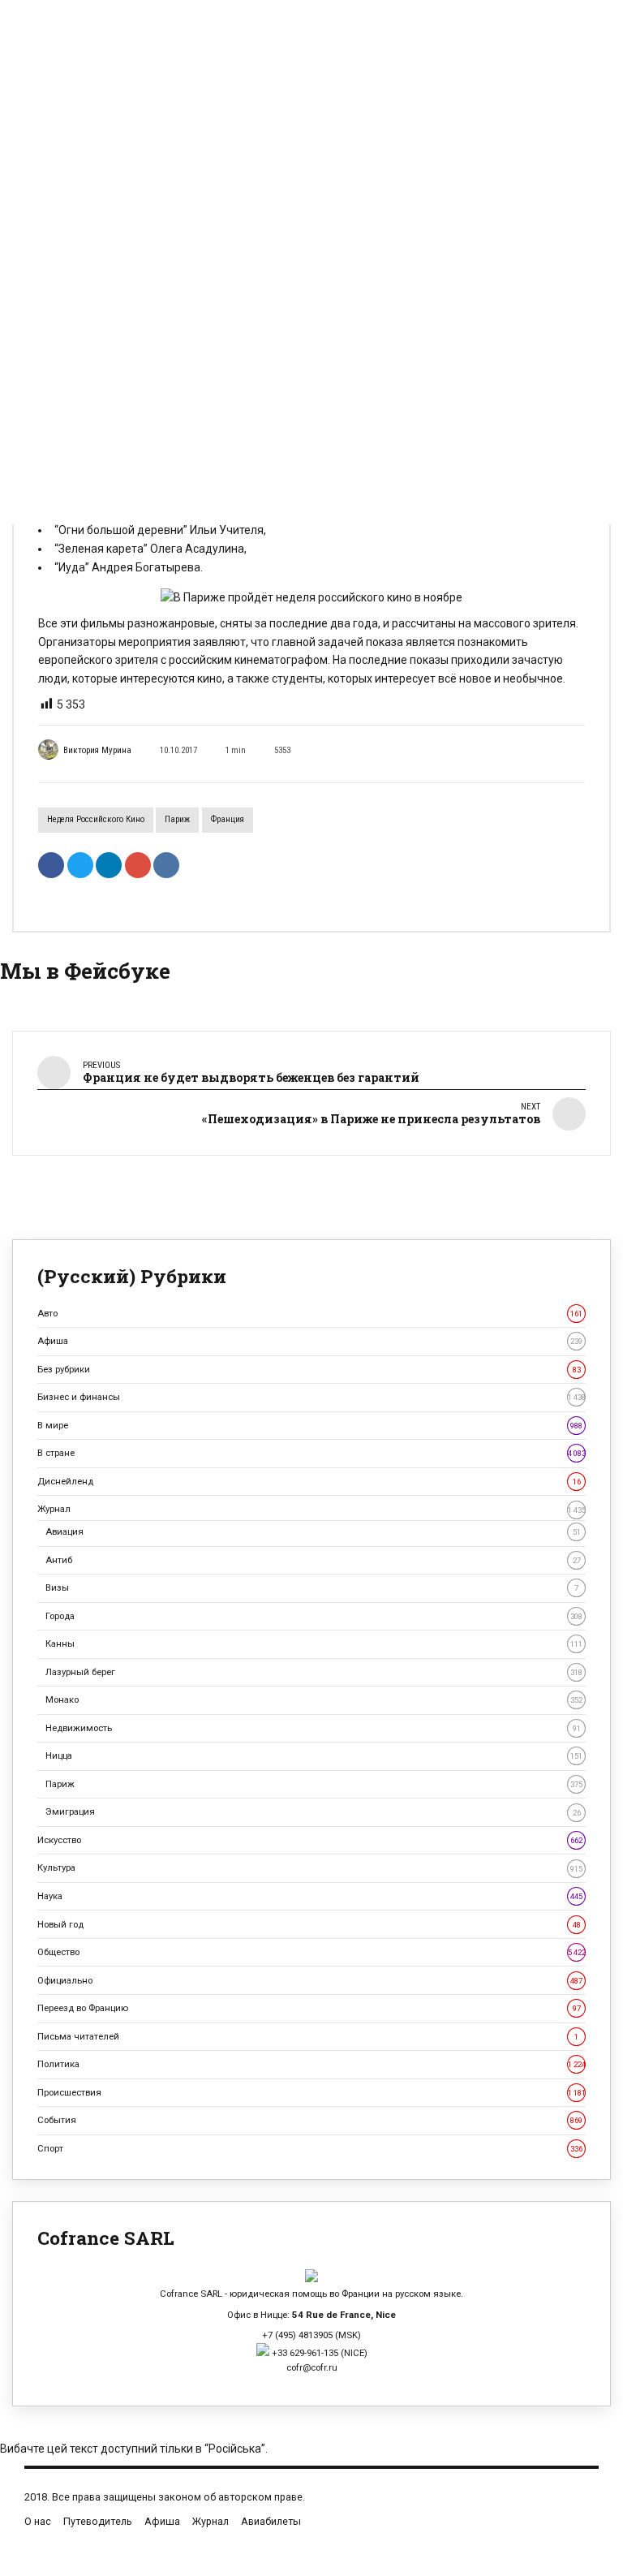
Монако (314, 1699)
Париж (314, 1784)
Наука (310, 1896)
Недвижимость (313, 1728)
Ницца (314, 1755)
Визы (312, 1587)
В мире (310, 1425)
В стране (311, 1453)
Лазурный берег (314, 1672)
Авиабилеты (271, 2521)
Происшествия (311, 2092)
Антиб (313, 1560)
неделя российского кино (96, 819)
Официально (310, 1980)
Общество (311, 1952)
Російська (235, 2449)
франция (228, 819)
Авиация (313, 1531)
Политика (311, 2064)
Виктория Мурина (97, 750)
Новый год (309, 1924)
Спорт (310, 2148)
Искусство (310, 1840)
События (310, 2120)
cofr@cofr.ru (312, 2367)
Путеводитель (98, 2521)
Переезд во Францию (309, 2008)
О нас (38, 2521)
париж (177, 819)
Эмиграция (313, 1811)
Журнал (311, 1509)
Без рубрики (309, 1369)
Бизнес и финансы (311, 1397)
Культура (310, 1867)
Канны (314, 1643)
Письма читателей (308, 2036)
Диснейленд (309, 1481)
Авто (310, 1313)
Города (314, 1616)
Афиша (310, 1341)
